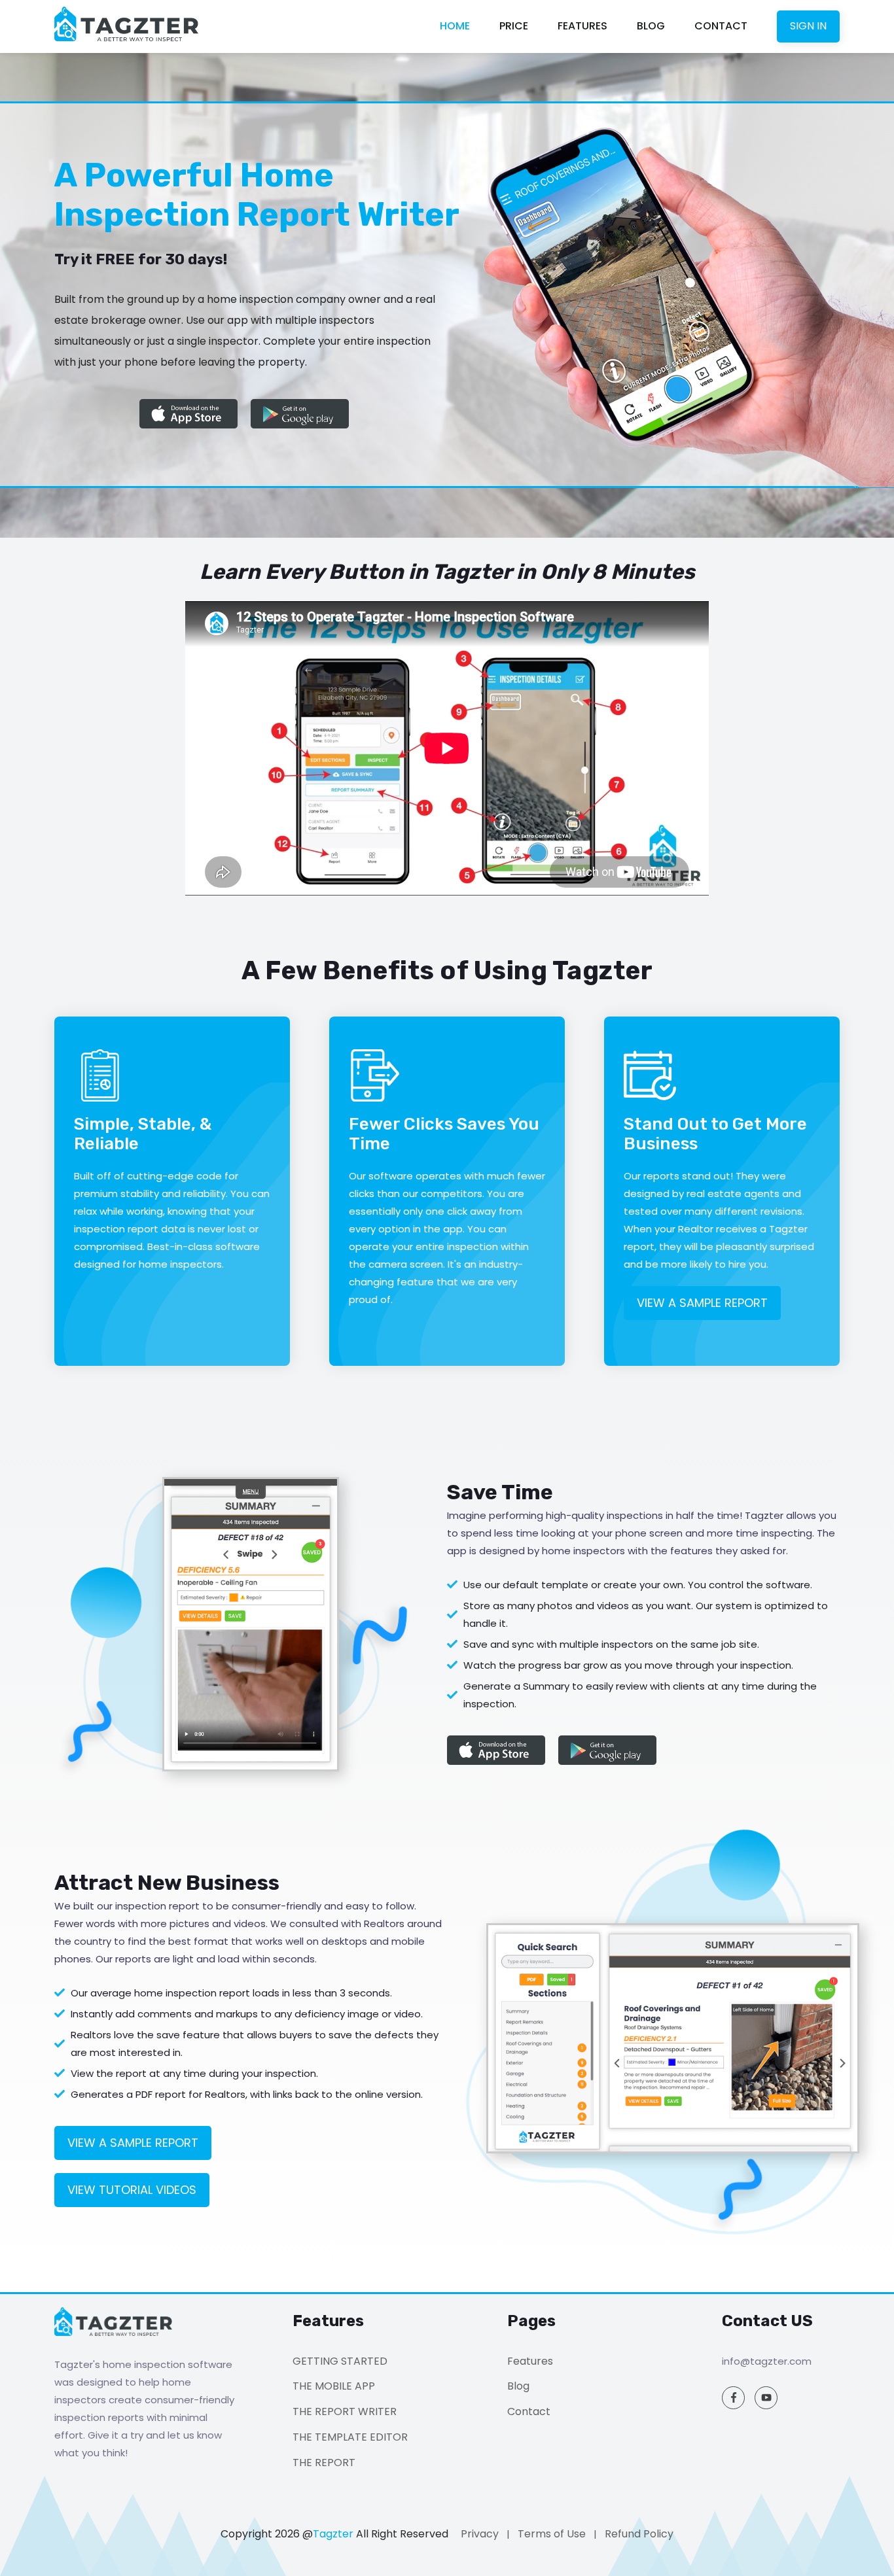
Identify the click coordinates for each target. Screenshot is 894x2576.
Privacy (480, 2534)
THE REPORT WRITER (345, 2411)
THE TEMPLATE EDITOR (350, 2437)
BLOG (651, 26)
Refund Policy (639, 2534)
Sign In (808, 26)
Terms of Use (552, 2534)
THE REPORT (324, 2463)
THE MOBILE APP (334, 2386)
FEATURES (582, 26)
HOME (455, 26)
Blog (518, 2386)
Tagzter (333, 2534)
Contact (529, 2411)
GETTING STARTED (340, 2361)
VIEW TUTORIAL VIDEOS (132, 2190)
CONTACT (721, 26)
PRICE (514, 26)
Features (530, 2361)
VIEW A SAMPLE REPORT (702, 1303)
